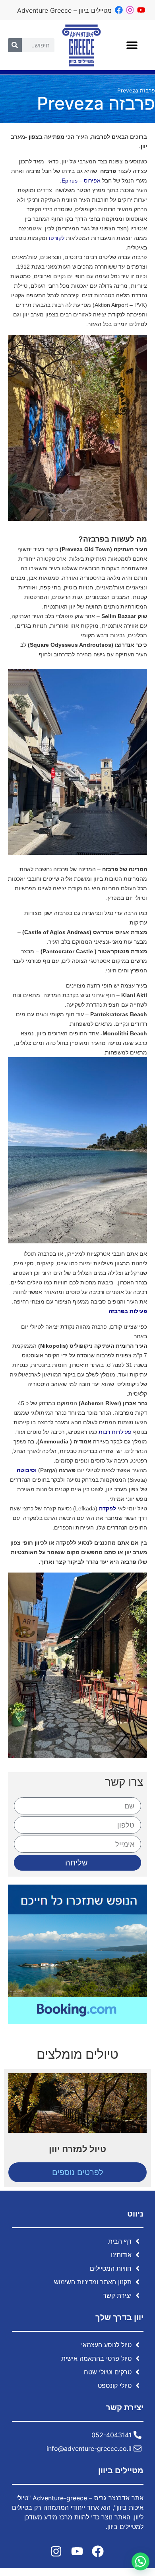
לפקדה (108, 1508)
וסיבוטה (27, 1470)
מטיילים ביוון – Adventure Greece (64, 10)
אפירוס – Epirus (81, 181)
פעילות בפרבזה (128, 1311)
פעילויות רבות (115, 1432)
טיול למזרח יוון (77, 2149)
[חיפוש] (15, 45)
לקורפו (57, 238)
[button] (132, 45)
